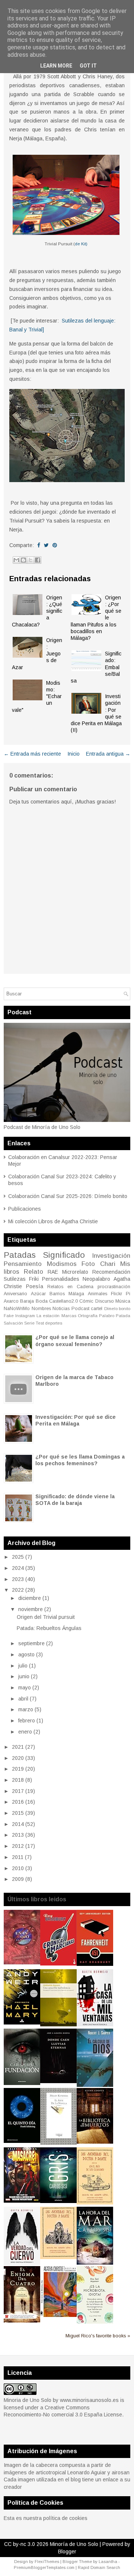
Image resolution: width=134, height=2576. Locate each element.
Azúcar (38, 1294)
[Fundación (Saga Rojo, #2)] (22, 2083)
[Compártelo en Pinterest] (55, 545)
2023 (18, 1579)
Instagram (25, 1316)
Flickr (117, 1294)
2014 (18, 1824)
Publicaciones (25, 1209)
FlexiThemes (47, 2562)
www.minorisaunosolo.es (89, 2400)
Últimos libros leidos (37, 1899)
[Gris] (58, 2201)
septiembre (31, 1643)
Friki (34, 1279)
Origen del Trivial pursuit (46, 1617)
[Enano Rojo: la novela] (22, 1963)
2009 (18, 1879)
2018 (18, 1780)
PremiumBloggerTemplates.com (44, 2567)
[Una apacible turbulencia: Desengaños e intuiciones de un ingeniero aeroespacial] (58, 2025)
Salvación (13, 1323)
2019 (18, 1769)
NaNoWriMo (17, 1309)
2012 (18, 1846)
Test (40, 1323)
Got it (88, 66)
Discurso (105, 1301)
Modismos (62, 1264)
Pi (128, 1294)
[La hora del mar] (95, 2263)
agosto (26, 1654)
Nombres (41, 1309)
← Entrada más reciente (32, 754)
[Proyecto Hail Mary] (22, 2023)
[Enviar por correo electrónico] (16, 560)
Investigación (111, 1256)
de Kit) (81, 244)
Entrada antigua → (108, 754)
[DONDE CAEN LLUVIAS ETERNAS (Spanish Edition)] (58, 2081)
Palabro (107, 1316)
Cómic (86, 1301)
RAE (53, 1272)
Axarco (11, 1301)
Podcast (80, 1309)
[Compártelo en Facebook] (39, 545)
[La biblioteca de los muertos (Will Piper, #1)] (95, 2142)
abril (23, 1699)
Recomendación (111, 1272)
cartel (97, 1309)
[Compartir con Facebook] (38, 560)
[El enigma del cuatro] (22, 2321)
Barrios (57, 1294)
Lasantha (108, 2562)
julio (23, 1666)
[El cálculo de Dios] (95, 2085)
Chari (108, 1264)
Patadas (20, 1255)
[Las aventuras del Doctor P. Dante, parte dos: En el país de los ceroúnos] (95, 2203)
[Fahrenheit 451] (95, 1964)
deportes (54, 1323)
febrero (27, 1721)
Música (123, 1301)
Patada (123, 1316)
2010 (18, 1868)
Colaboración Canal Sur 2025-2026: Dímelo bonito (68, 1196)
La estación (48, 1316)
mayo (25, 1688)
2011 (18, 1857)
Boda (42, 1301)
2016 (18, 1802)
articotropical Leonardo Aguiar (71, 2472)
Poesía (35, 1286)
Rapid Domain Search (99, 2567)
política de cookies (65, 2518)
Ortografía (88, 1316)
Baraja (27, 1301)
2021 (18, 1747)
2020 (18, 1758)
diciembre (30, 1598)
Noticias (61, 1309)
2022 (18, 1590)
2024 (18, 1568)
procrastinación (114, 1287)
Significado (64, 1255)
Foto (88, 1264)
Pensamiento (23, 1264)
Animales (98, 1294)
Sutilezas (15, 1279)
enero (25, 1732)
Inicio (74, 754)
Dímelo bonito (117, 1309)
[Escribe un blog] (23, 560)
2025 (18, 1557)
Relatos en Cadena (70, 1287)
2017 (18, 1791)
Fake (9, 1316)
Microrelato (75, 1272)
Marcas (69, 1316)
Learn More (56, 66)
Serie (29, 1323)
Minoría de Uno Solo (74, 2544)
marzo (26, 1709)
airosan (121, 2472)
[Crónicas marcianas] (58, 1964)
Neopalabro (96, 1279)
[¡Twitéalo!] (46, 545)
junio (24, 1676)
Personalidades (61, 1279)
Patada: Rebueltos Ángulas (49, 1628)
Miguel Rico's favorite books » (98, 2336)
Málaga (76, 1294)
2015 (18, 1813)
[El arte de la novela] (58, 2143)
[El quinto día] (22, 2141)
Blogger (67, 2552)
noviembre (31, 1609)
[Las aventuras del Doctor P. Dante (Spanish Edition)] (58, 2257)
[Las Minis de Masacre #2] (22, 2201)
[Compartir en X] (31, 560)
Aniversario (15, 1294)
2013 (18, 1835)
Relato (33, 1272)
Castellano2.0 (63, 1301)
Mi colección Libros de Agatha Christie (53, 1221)
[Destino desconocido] (58, 2315)
